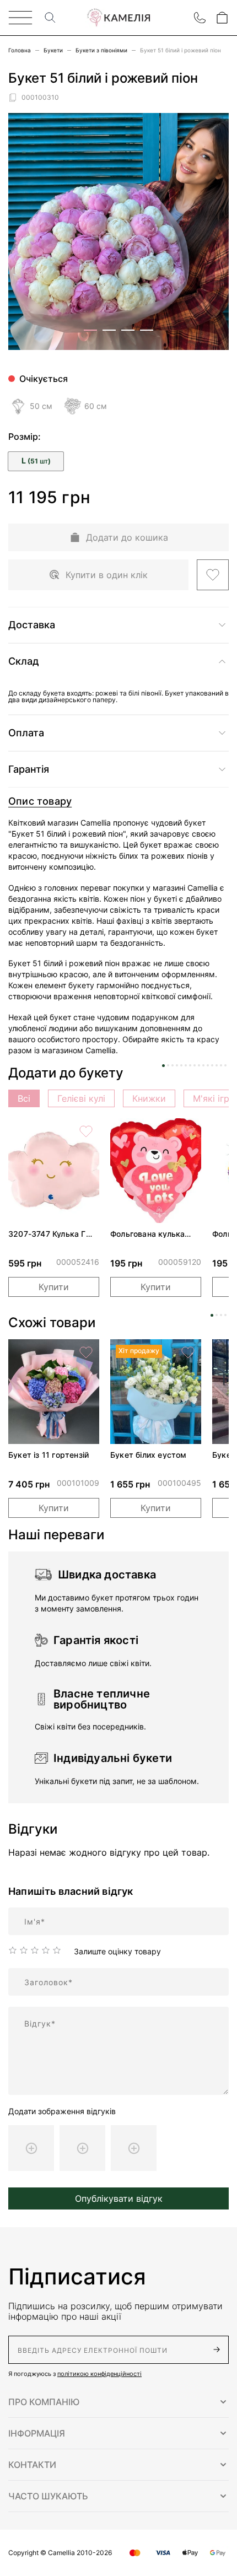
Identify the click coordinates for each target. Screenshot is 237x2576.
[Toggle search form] (50, 18)
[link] (54, 1171)
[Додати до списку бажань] (213, 575)
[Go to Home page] (118, 18)
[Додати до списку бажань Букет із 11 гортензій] (86, 1352)
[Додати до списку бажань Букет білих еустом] (188, 1352)
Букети (53, 50)
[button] (118, 2402)
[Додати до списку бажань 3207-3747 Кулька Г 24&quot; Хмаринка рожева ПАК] (86, 1131)
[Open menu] (20, 18)
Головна (20, 50)
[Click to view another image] (90, 330)
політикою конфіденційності (99, 2374)
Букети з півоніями (101, 50)
